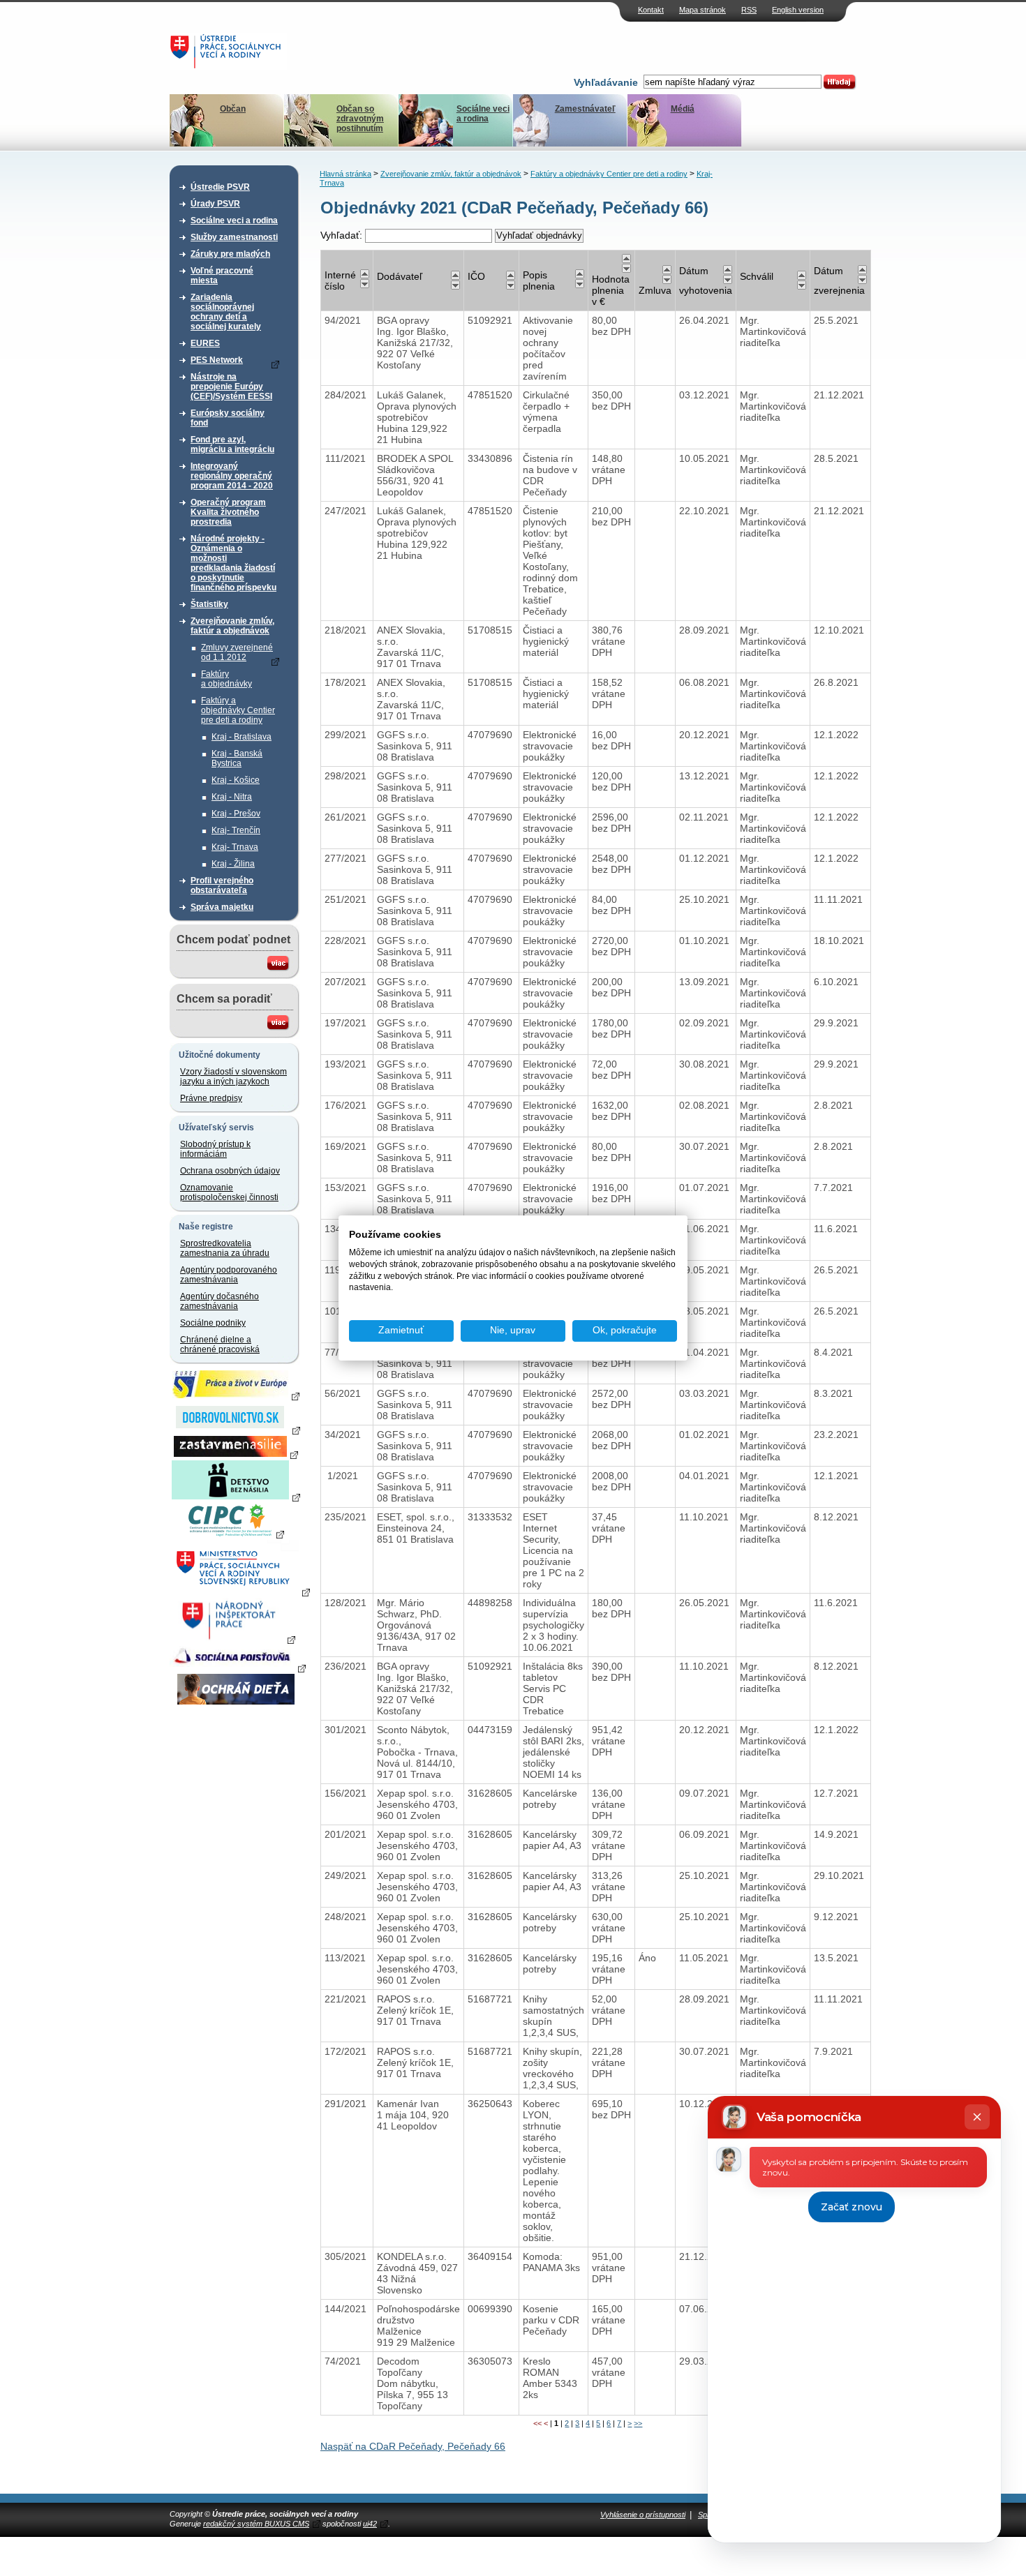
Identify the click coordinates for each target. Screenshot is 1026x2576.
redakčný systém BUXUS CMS (256, 2524)
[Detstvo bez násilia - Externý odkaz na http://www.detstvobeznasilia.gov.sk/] (236, 1497)
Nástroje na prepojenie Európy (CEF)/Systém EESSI (231, 387)
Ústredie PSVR (220, 187)
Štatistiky (209, 604)
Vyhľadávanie (606, 82)
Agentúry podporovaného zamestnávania (229, 1275)
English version (798, 10)
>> (638, 2423)
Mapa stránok (702, 10)
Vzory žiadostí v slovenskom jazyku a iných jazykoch (233, 1077)
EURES (205, 343)
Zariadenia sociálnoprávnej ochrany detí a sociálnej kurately (226, 312)
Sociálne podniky (213, 1323)
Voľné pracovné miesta (222, 276)
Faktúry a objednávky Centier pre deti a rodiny (238, 710)
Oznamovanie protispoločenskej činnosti (229, 1192)
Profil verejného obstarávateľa (222, 885)
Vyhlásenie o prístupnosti (643, 2515)
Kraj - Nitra (232, 797)
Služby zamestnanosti (234, 237)
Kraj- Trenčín (236, 830)
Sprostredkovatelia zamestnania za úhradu (225, 1248)
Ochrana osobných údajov (230, 1171)
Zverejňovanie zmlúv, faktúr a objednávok (232, 626)
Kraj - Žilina (233, 864)
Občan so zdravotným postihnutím (360, 119)
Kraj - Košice (236, 780)
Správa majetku (222, 907)
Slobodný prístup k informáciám (215, 1149)
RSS (749, 10)
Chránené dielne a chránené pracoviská (220, 1345)
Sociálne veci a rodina (483, 114)
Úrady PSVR (215, 204)
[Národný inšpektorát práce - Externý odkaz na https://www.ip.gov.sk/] (236, 1639)
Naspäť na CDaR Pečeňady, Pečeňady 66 (413, 2446)
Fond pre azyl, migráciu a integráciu (232, 444)
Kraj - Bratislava (241, 737)
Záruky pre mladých (230, 254)
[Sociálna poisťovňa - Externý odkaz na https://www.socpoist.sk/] (238, 1668)
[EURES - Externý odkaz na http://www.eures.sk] (236, 1395)
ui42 (370, 2524)
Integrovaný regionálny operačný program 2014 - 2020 (232, 476)
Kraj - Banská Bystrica (237, 758)
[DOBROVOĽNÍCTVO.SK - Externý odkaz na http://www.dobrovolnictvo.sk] (236, 1430)
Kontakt (651, 10)
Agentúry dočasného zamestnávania (220, 1301)
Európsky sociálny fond (228, 418)
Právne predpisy (211, 1098)
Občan (233, 109)
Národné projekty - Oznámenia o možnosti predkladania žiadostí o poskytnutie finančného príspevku (233, 563)
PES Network (217, 360)
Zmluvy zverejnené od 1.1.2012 (237, 652)
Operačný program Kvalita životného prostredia (228, 512)
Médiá (683, 109)
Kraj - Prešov (236, 814)
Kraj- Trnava (235, 847)
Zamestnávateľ (585, 109)
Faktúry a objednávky (226, 679)
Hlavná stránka (345, 174)
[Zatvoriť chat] (977, 2117)
